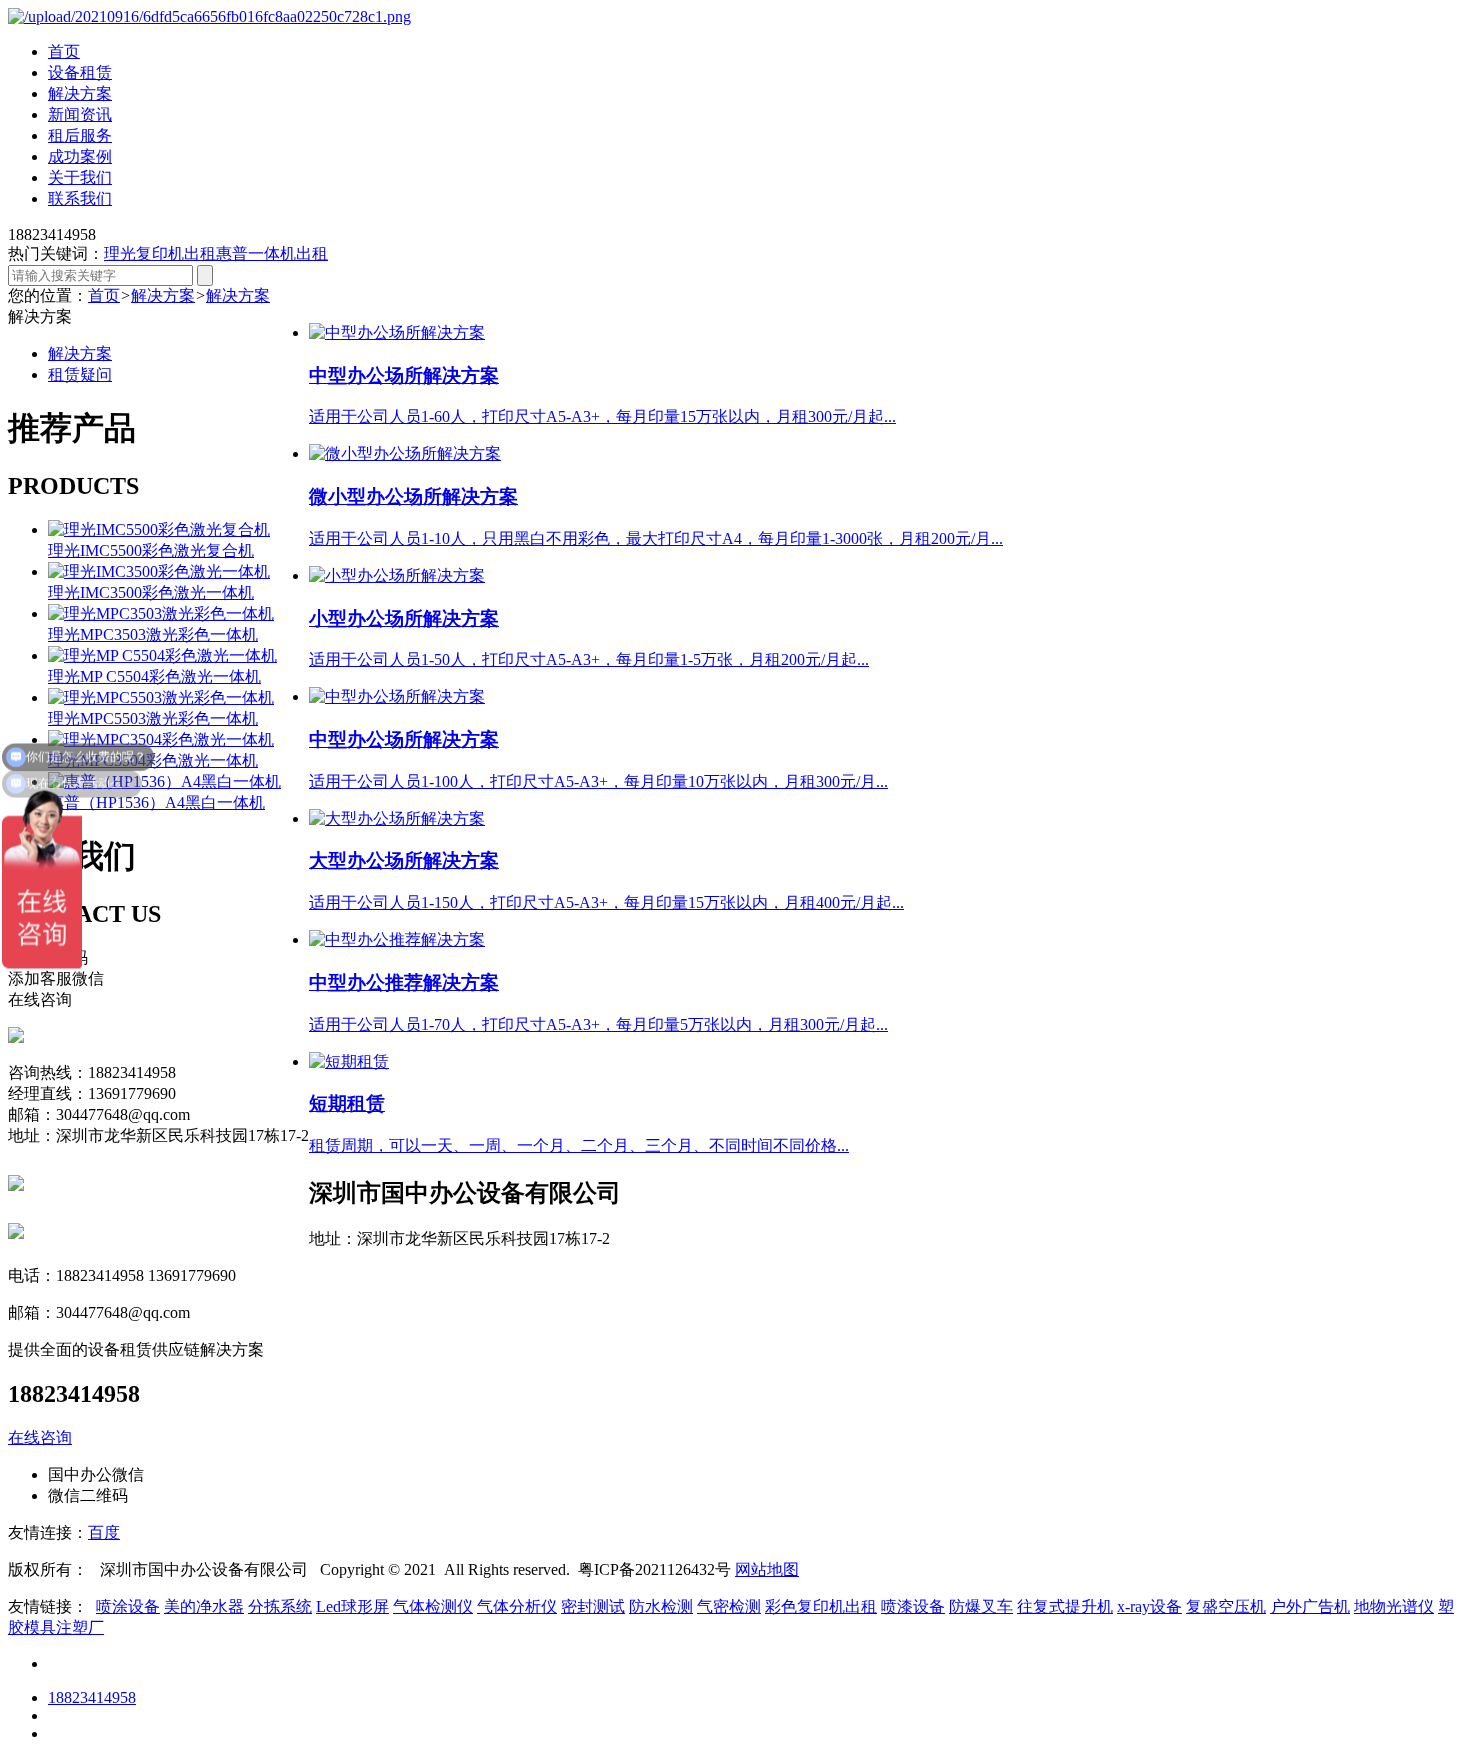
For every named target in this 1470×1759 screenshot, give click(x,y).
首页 (64, 51)
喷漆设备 (913, 1606)
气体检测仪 (433, 1606)
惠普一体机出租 (272, 253)
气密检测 (729, 1606)
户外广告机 (1310, 1606)
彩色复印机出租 (821, 1606)
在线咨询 (40, 1437)
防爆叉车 (981, 1606)
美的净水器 (204, 1606)
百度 (104, 1532)
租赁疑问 (80, 374)
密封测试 (593, 1606)
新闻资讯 (80, 114)
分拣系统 (280, 1606)
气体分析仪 (517, 1606)
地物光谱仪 (1394, 1606)
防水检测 (661, 1606)
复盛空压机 (1226, 1606)
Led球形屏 (352, 1606)
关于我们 (80, 177)
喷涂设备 (128, 1606)
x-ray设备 (1149, 1606)
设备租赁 (80, 72)
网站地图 (767, 1569)
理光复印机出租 (160, 253)
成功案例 (80, 156)
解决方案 (80, 93)
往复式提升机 (1065, 1606)
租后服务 (80, 135)
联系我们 (80, 198)
